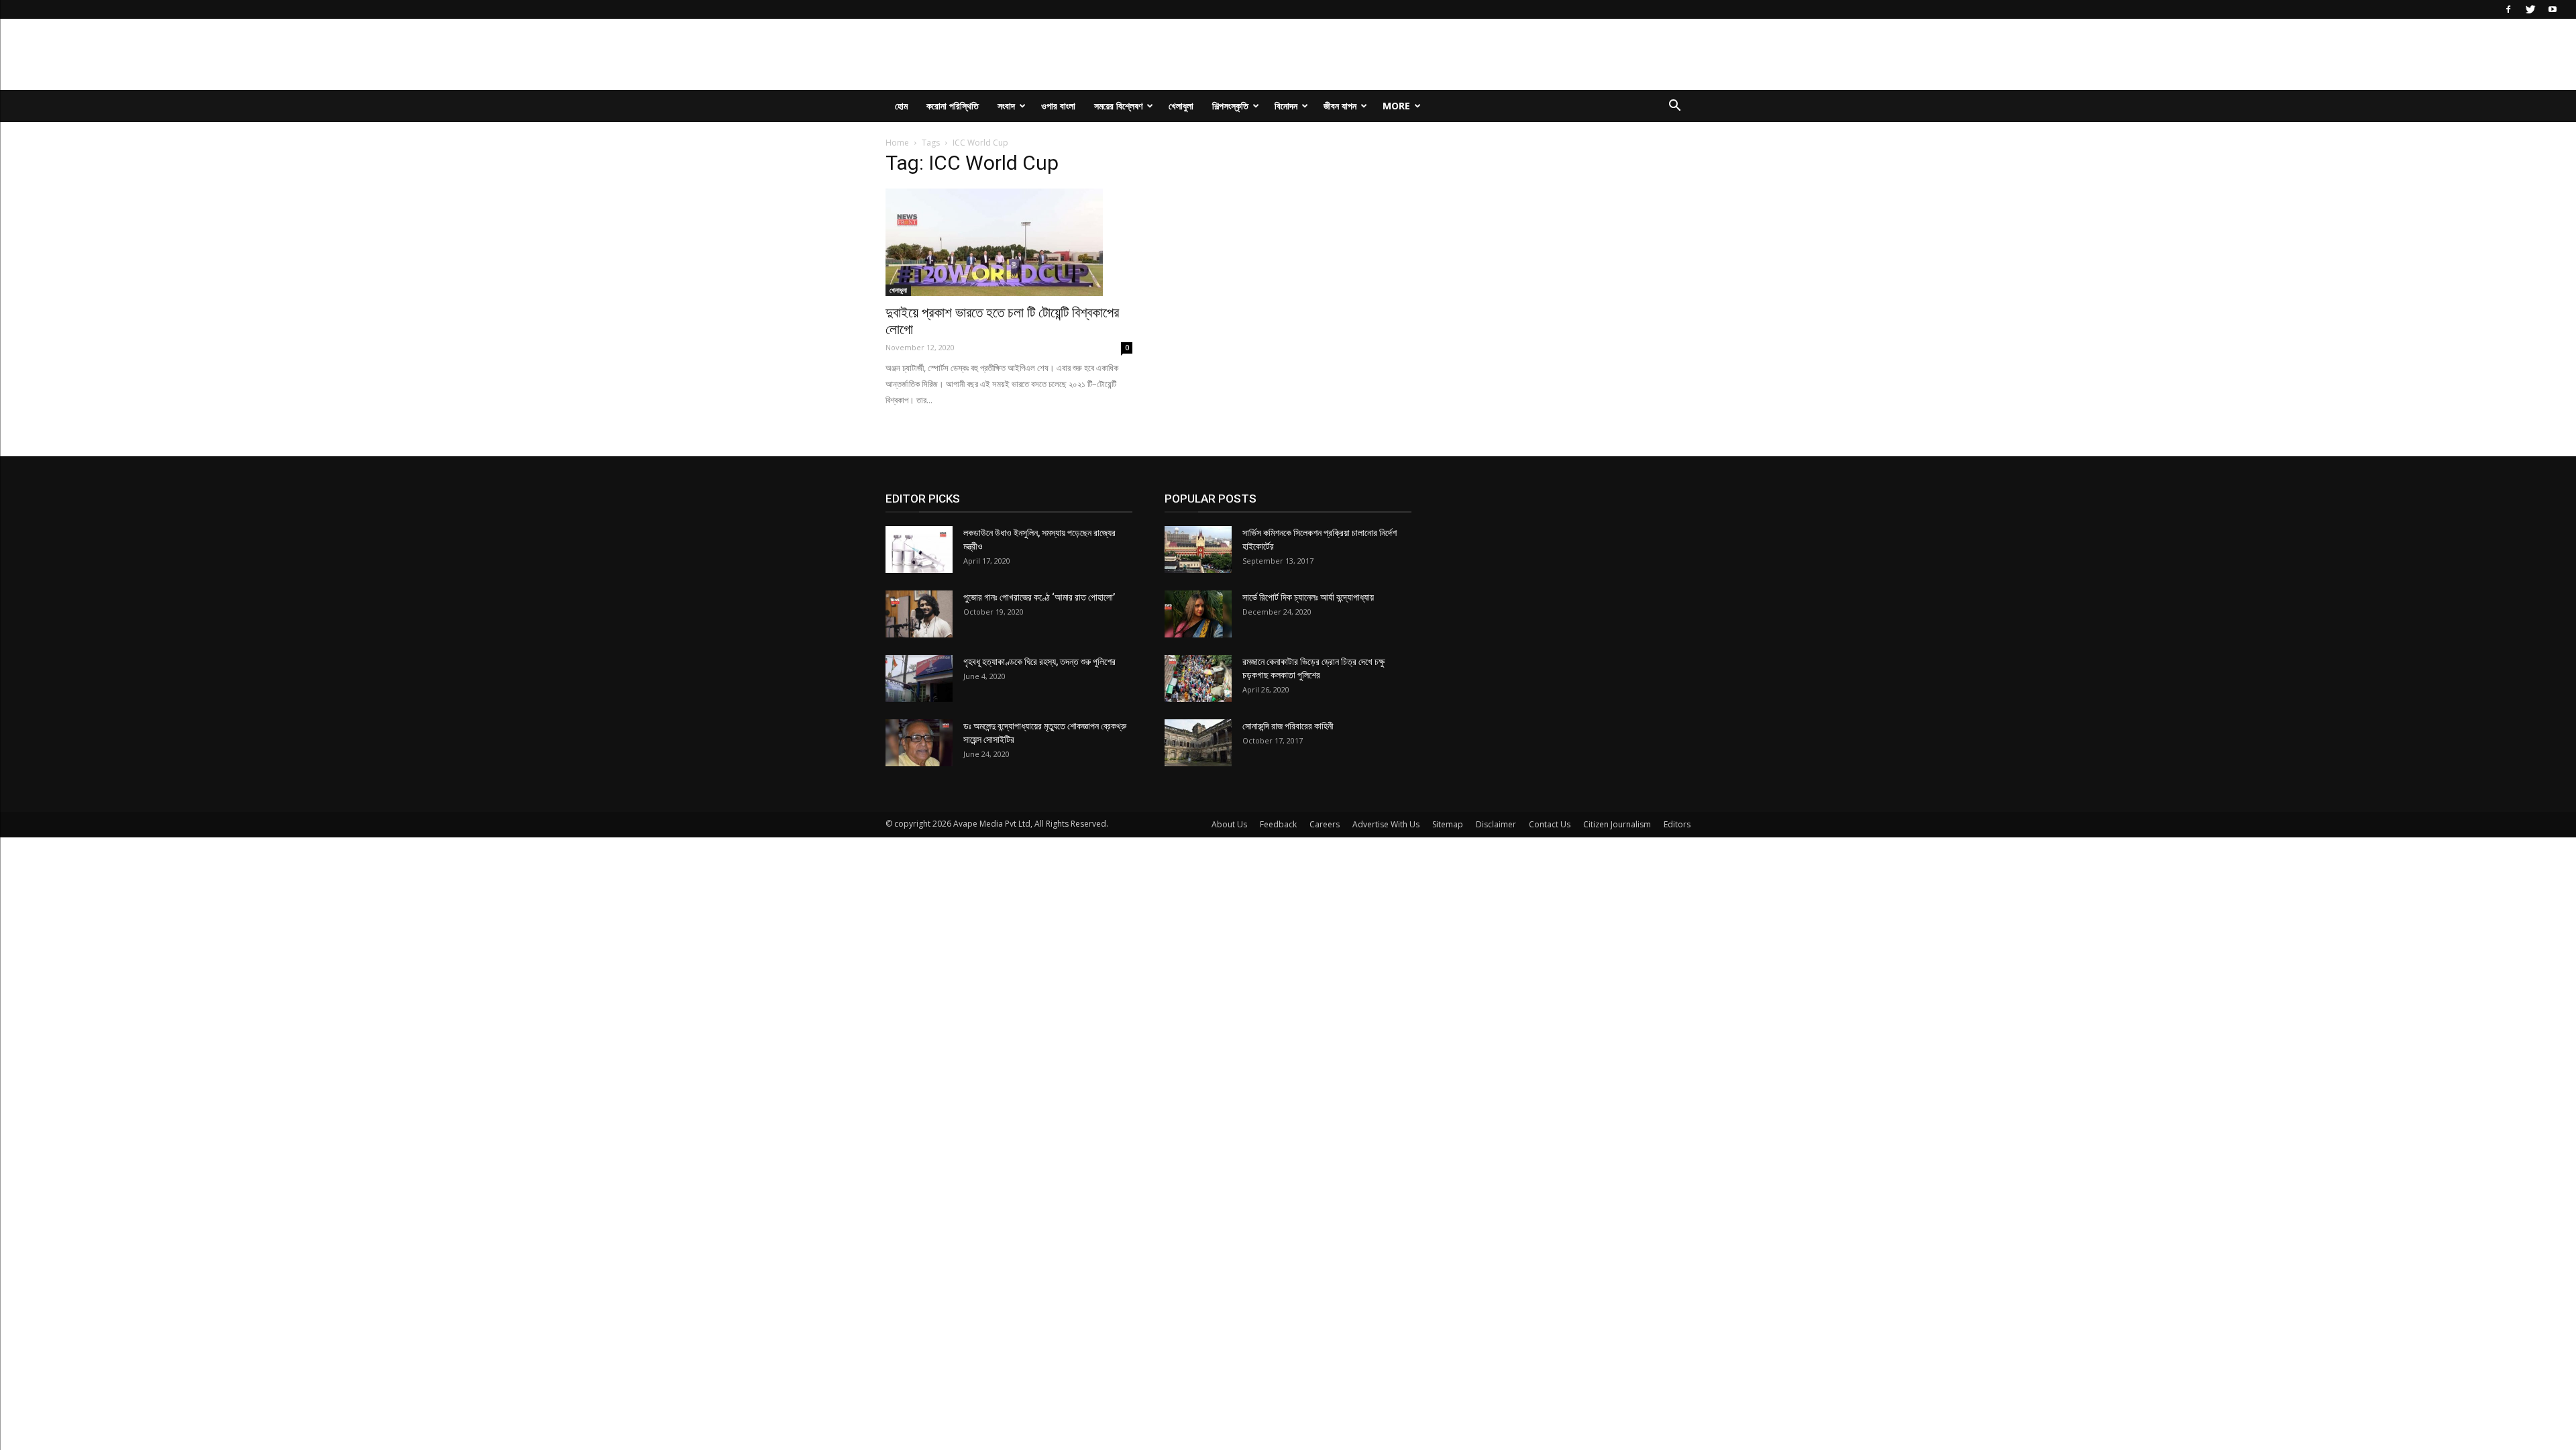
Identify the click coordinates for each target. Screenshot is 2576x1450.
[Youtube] (2553, 9)
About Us (1229, 824)
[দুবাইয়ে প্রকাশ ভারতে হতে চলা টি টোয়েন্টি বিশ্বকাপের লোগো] (1009, 242)
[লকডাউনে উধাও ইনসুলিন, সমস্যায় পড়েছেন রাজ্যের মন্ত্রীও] (919, 550)
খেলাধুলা (1181, 106)
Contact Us (1550, 824)
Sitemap (1448, 824)
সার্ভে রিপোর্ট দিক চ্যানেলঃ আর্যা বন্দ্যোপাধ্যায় (1308, 597)
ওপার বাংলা (1058, 106)
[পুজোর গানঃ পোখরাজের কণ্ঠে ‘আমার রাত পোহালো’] (919, 614)
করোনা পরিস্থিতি (953, 106)
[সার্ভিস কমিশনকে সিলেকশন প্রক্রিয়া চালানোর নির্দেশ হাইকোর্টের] (1198, 550)
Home (897, 143)
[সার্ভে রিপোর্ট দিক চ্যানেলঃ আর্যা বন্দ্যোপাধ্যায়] (1198, 614)
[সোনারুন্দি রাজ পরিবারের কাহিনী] (1198, 743)
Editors (1677, 824)
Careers (1325, 824)
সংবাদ (1006, 106)
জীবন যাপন (1340, 106)
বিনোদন (1286, 106)
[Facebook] (2508, 9)
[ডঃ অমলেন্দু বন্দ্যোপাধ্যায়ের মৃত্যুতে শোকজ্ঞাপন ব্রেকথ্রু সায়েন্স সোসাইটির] (919, 743)
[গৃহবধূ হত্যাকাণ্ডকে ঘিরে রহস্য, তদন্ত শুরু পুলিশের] (919, 678)
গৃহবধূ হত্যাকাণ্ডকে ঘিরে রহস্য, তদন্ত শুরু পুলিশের (1039, 662)
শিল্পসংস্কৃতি (1230, 106)
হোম (901, 106)
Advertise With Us (1386, 824)
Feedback (1278, 824)
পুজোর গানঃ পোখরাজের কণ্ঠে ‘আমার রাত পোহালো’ (1039, 597)
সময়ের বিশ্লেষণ (1118, 106)
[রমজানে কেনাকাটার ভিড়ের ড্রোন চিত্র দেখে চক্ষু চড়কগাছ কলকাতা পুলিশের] (1198, 678)
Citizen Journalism (1617, 824)
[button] (1674, 107)
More (1396, 106)
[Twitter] (2530, 9)
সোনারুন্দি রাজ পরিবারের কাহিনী (1288, 726)
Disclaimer (1496, 824)
